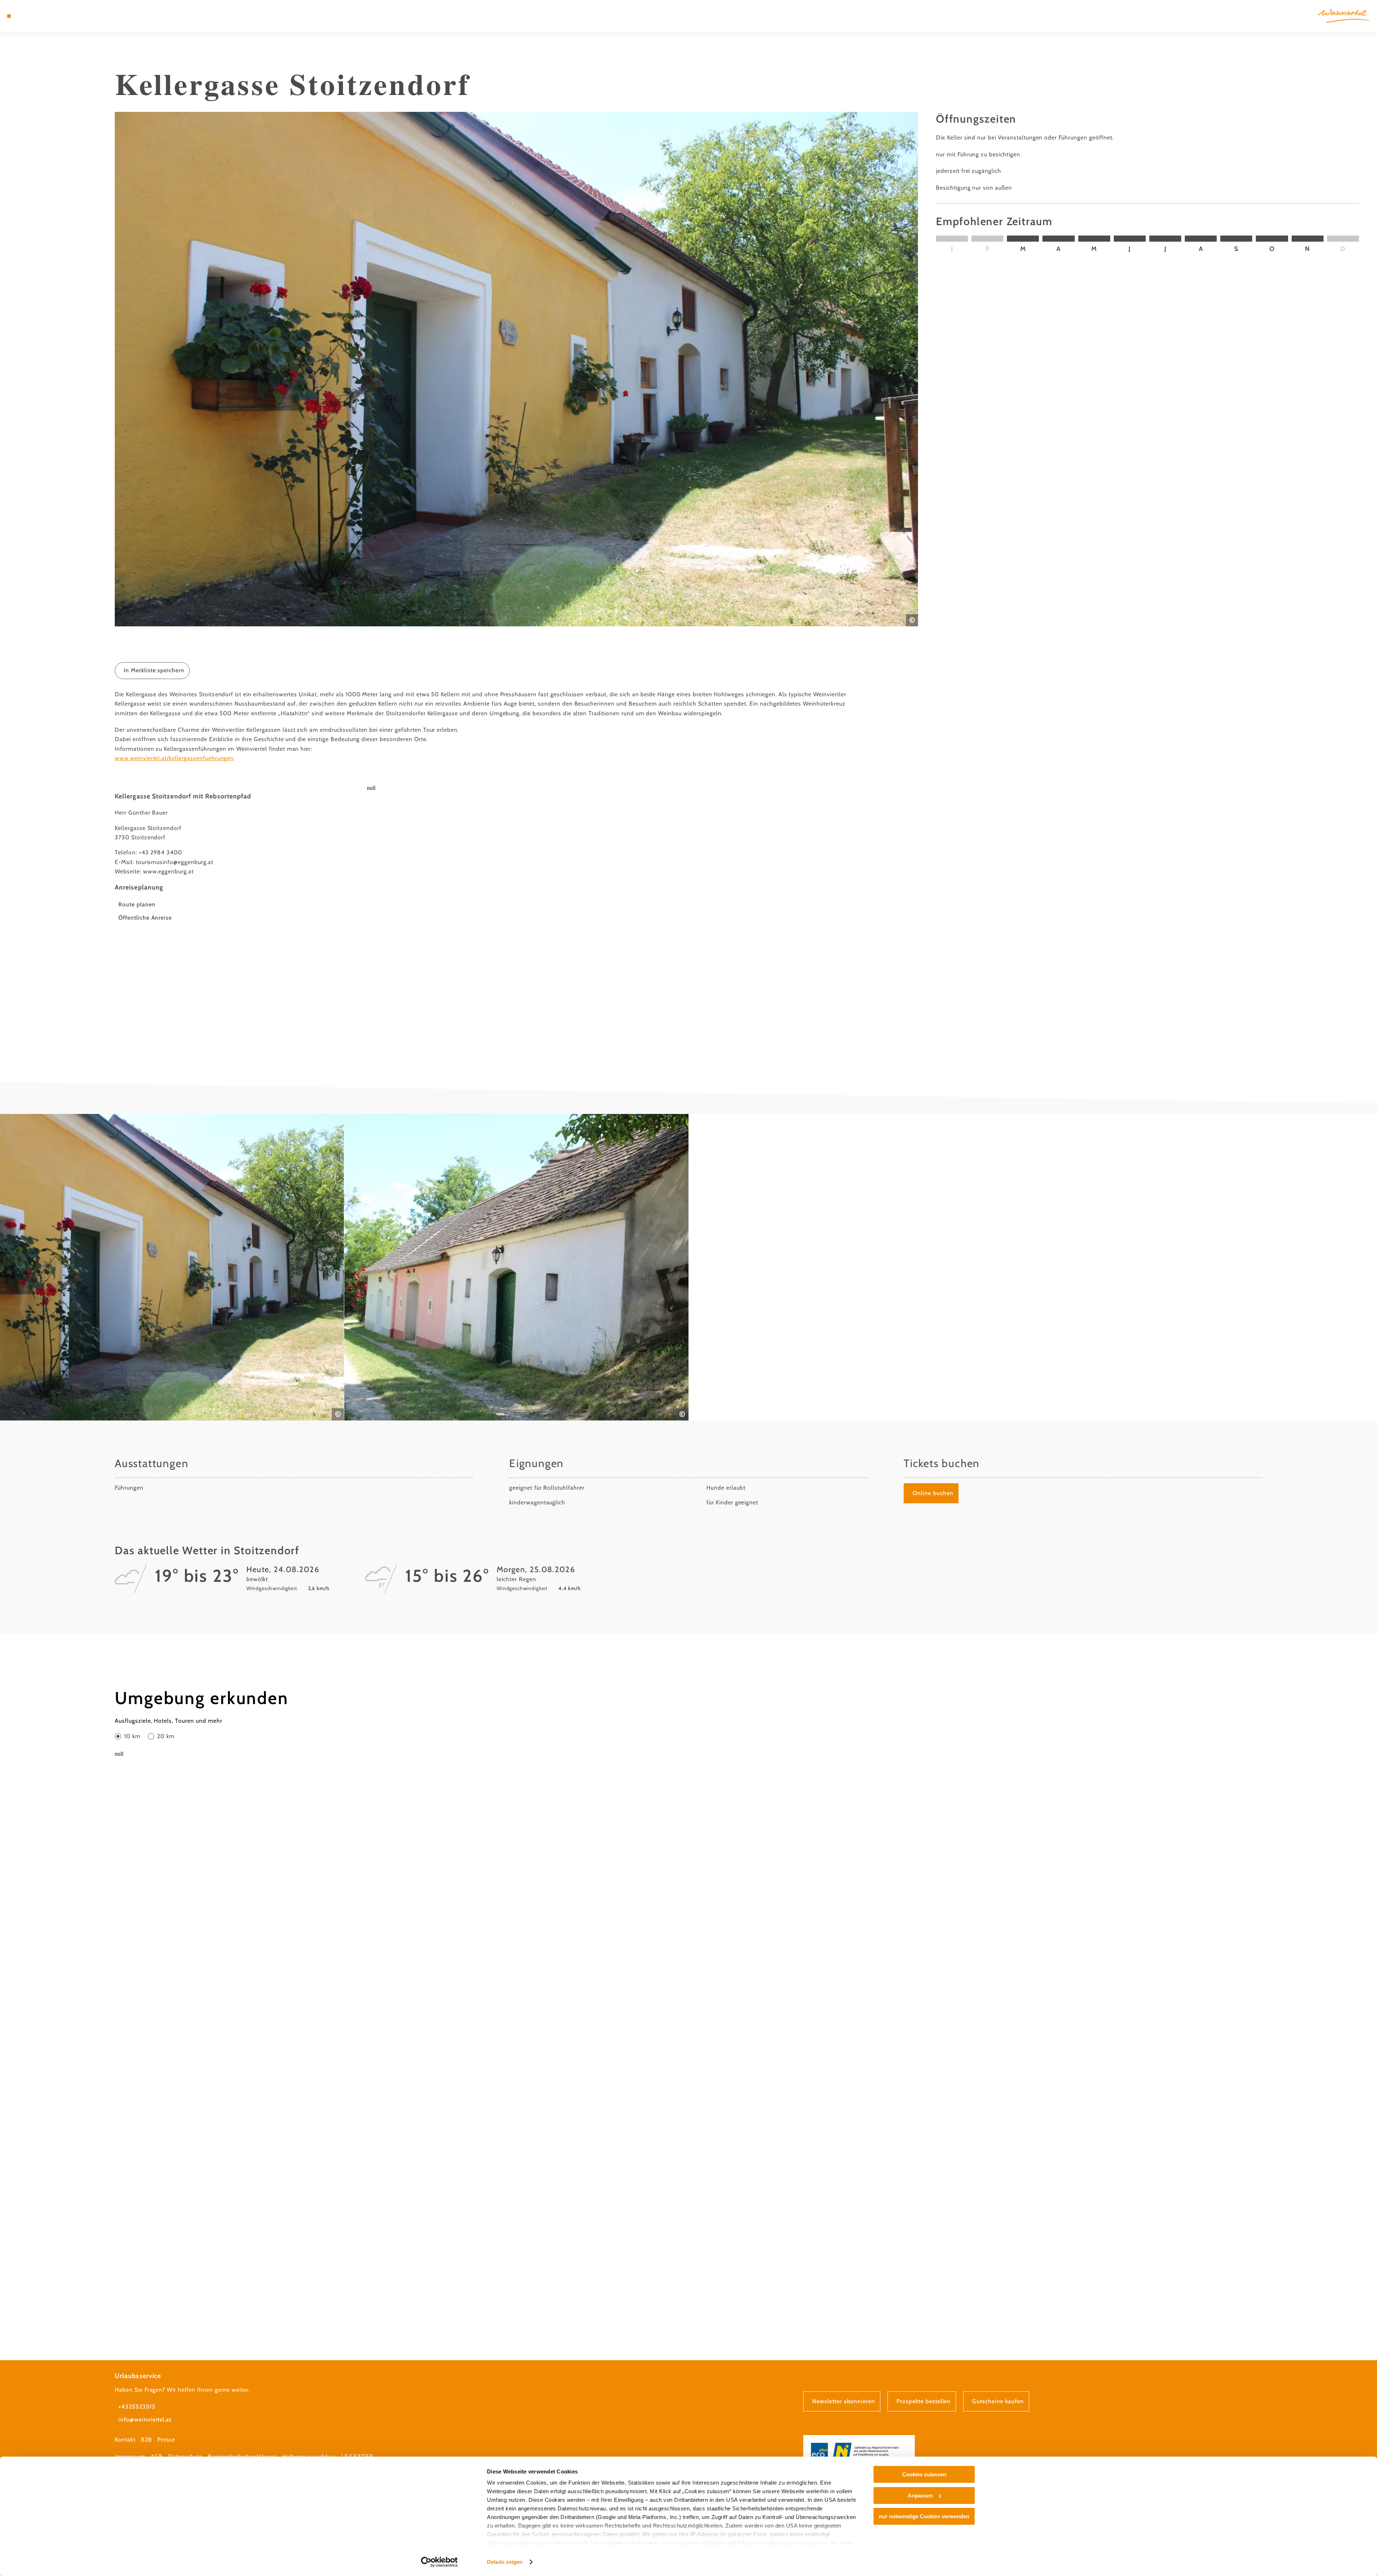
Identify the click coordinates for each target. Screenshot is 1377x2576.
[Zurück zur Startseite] (1344, 16)
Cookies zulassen (924, 2474)
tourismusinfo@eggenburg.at (175, 862)
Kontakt (125, 2440)
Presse (166, 2440)
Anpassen (920, 2496)
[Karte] (29, 16)
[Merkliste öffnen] (39, 16)
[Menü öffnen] (9, 16)
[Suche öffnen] (50, 16)
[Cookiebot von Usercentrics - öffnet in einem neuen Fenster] (439, 2562)
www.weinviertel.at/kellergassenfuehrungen (174, 758)
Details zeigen (505, 2562)
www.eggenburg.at (168, 871)
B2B (146, 2440)
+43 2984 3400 (160, 852)
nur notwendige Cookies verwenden (924, 2516)
